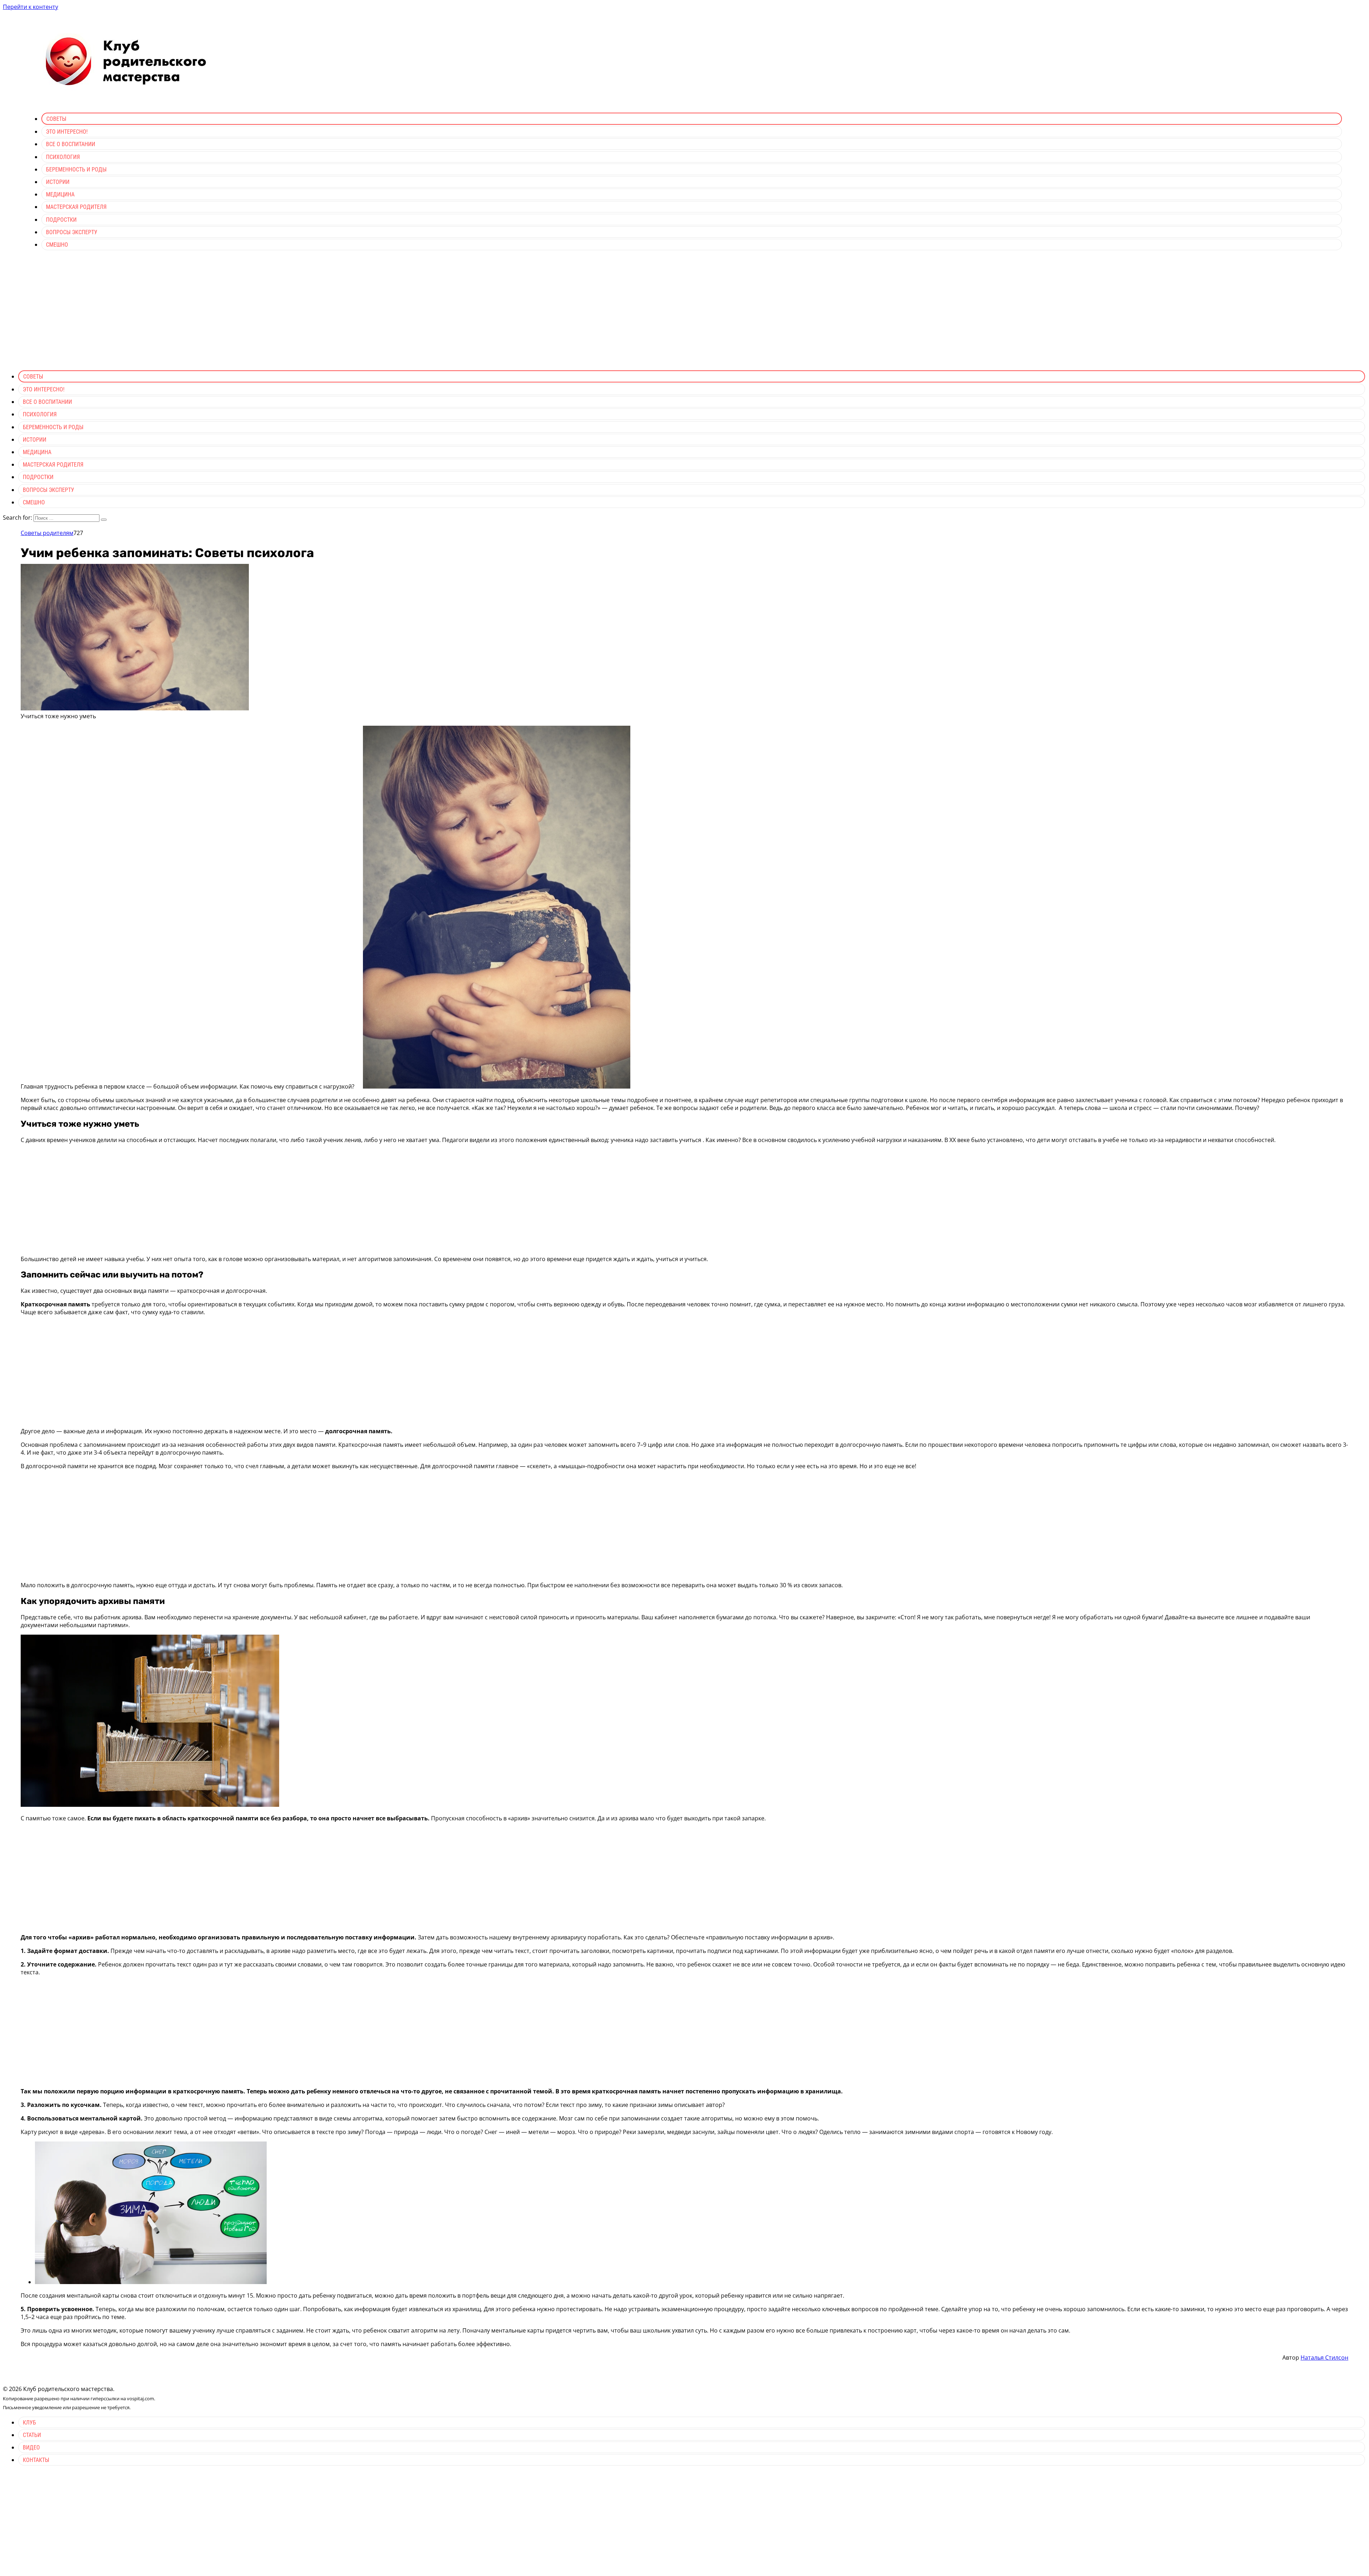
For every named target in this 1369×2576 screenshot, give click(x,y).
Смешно (57, 245)
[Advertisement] (684, 315)
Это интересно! (67, 132)
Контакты (36, 2460)
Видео (31, 2448)
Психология (63, 157)
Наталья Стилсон (1324, 2358)
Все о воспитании (71, 144)
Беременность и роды (76, 169)
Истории (58, 182)
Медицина (60, 194)
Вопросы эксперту (72, 232)
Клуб (29, 2423)
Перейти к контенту (30, 7)
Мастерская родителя (76, 207)
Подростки (61, 220)
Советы (56, 119)
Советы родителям (47, 533)
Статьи (32, 2435)
